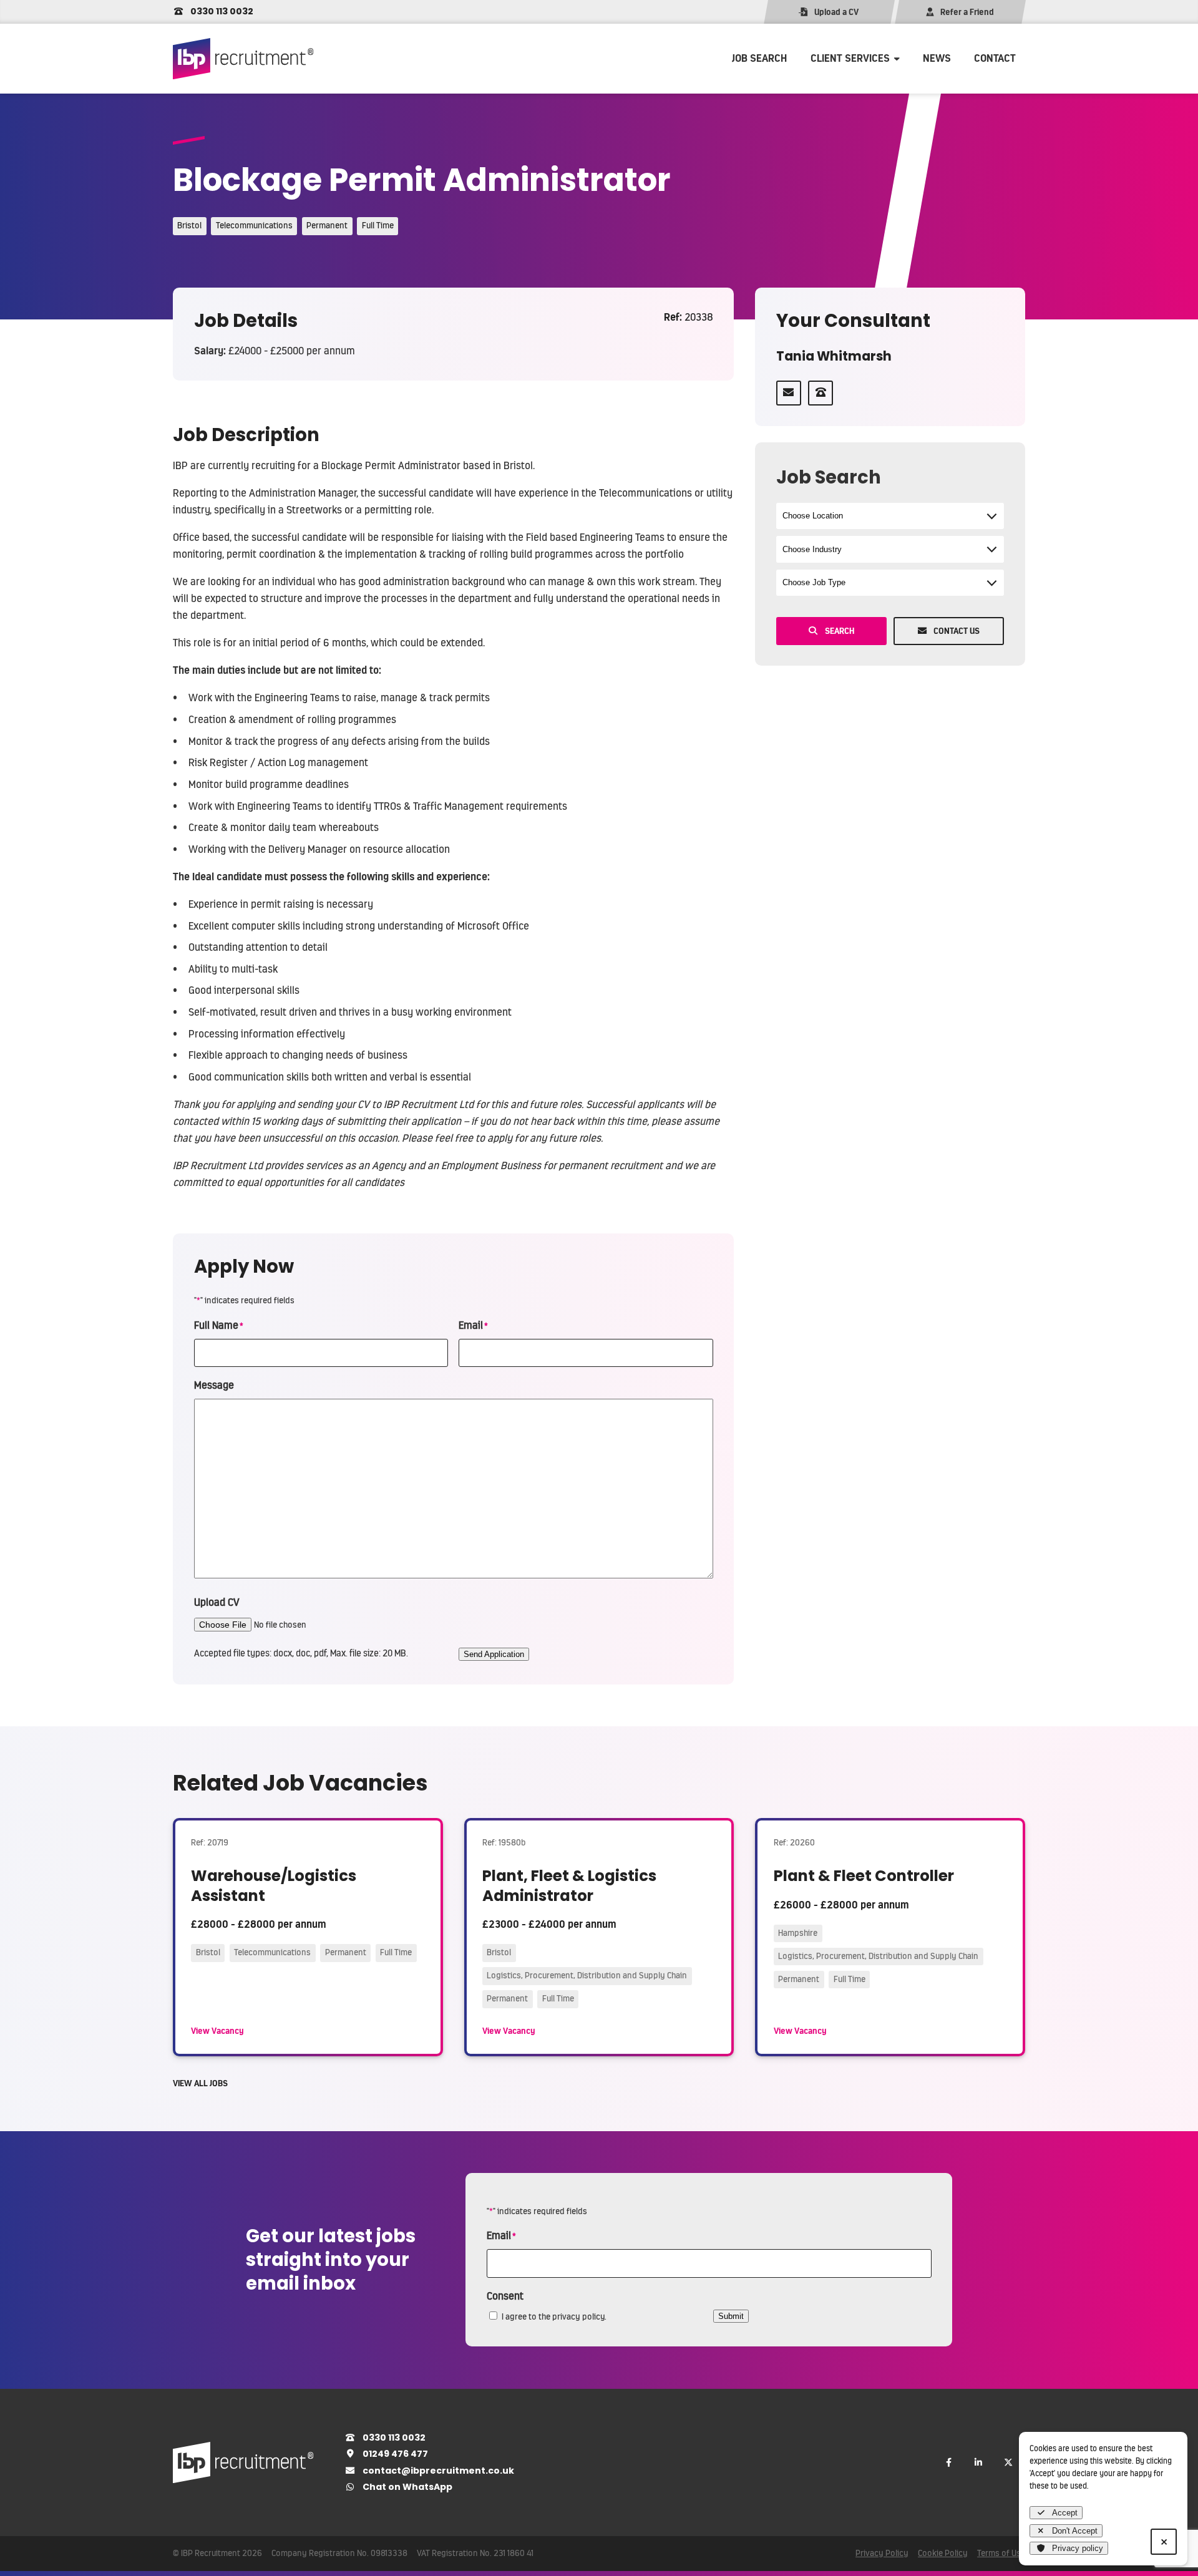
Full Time (378, 226)
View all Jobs (200, 2083)
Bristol (189, 226)
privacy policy (578, 2317)
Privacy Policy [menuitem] (882, 2553)
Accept (1065, 2513)
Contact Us (957, 631)
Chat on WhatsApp (407, 2487)
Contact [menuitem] (995, 58)
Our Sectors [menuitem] (837, 89)
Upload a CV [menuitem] (836, 12)
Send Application (494, 1654)
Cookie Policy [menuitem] (943, 2553)
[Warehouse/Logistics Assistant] (308, 1937)
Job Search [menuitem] (759, 58)
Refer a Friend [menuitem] (967, 12)
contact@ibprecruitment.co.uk (437, 2471)
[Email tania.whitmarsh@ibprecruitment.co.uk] (789, 393)
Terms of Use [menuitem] (1001, 2553)
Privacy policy (1078, 2548)
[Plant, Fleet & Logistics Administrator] (599, 1937)
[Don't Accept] (1164, 2542)
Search (840, 631)
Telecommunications (254, 226)
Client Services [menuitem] (850, 58)
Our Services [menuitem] (839, 115)
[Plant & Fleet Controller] (890, 1937)
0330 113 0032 (221, 11)
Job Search (829, 477)
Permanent (327, 226)
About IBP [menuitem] (833, 142)
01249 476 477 (394, 2454)
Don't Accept (1075, 2531)
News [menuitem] (937, 58)
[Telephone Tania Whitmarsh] (821, 393)
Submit (731, 2316)
